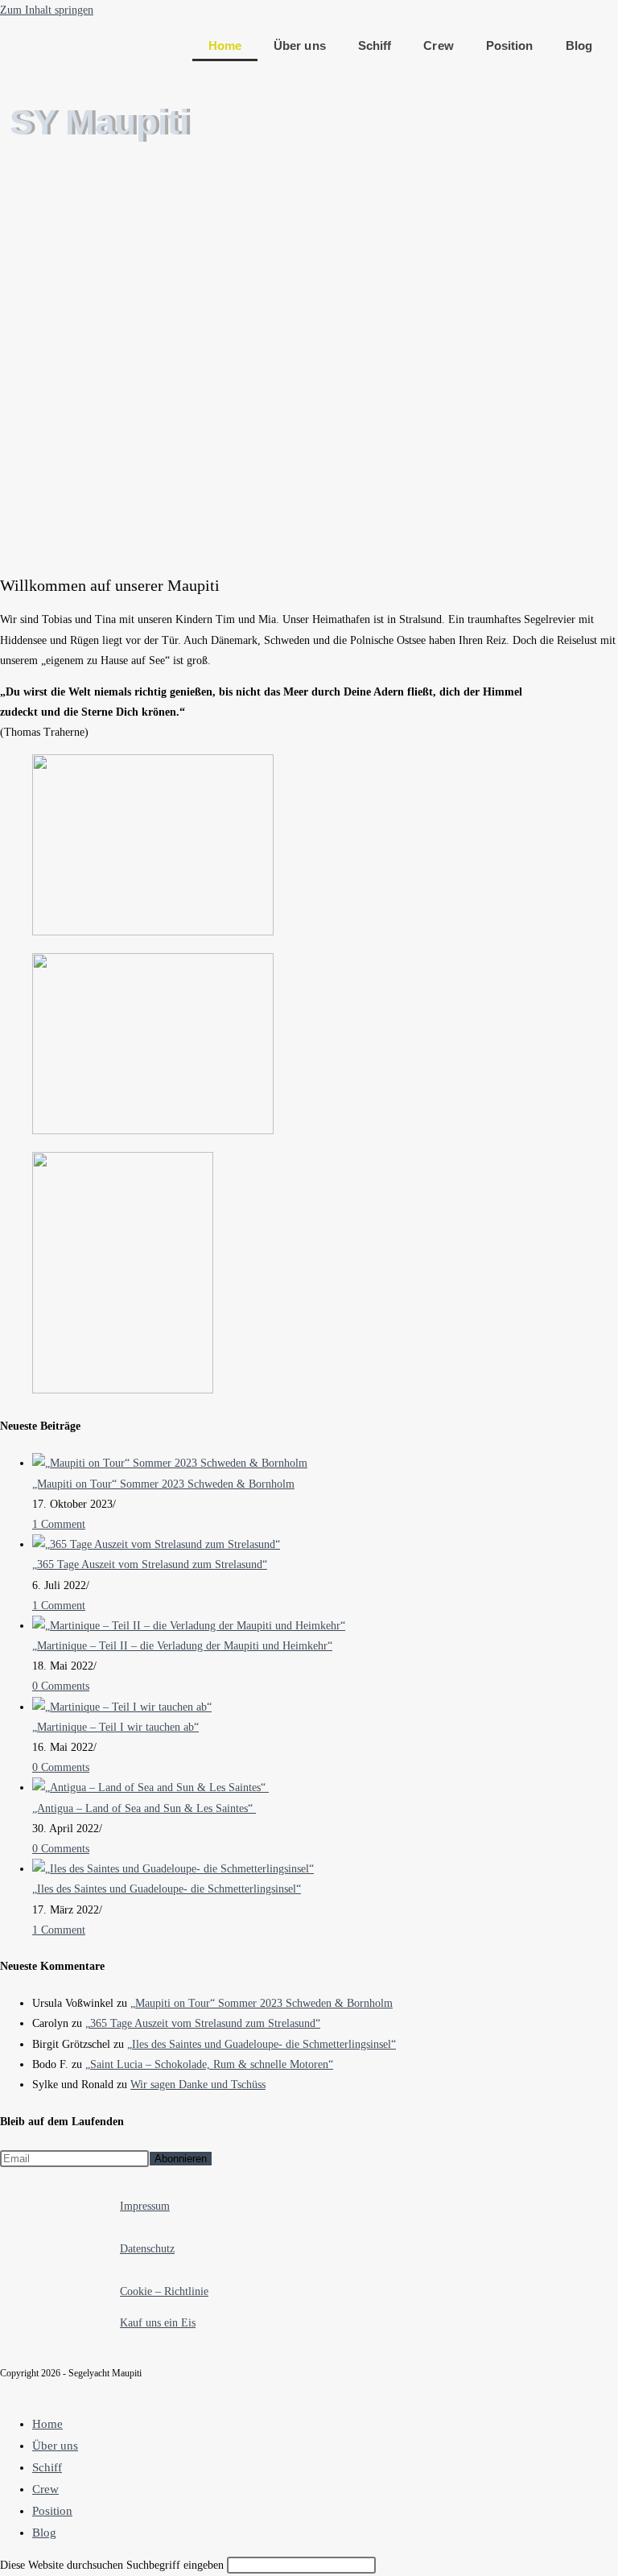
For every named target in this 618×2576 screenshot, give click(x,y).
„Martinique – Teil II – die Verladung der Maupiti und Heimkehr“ (182, 1646)
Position (510, 45)
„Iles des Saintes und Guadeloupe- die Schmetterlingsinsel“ (167, 1889)
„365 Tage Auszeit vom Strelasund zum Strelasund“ (150, 1565)
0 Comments (61, 1686)
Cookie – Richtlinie (164, 2291)
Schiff (375, 45)
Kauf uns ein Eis (158, 2323)
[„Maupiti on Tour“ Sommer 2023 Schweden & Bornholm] (170, 1463)
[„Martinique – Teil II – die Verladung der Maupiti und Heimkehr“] (189, 1626)
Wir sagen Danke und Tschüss (198, 2085)
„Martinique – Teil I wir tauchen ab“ (115, 1727)
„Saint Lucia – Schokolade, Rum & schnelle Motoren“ (209, 2064)
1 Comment (59, 1524)
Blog (579, 45)
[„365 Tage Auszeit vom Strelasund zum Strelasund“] (156, 1544)
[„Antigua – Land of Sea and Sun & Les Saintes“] (150, 1788)
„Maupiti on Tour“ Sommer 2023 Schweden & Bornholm (163, 1484)
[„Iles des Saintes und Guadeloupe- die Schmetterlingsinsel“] (173, 1869)
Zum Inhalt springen (47, 10)
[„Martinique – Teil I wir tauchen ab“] (122, 1707)
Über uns (300, 45)
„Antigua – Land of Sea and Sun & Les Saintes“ (144, 1808)
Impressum (145, 2206)
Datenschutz (147, 2249)
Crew (438, 45)
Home (225, 45)
